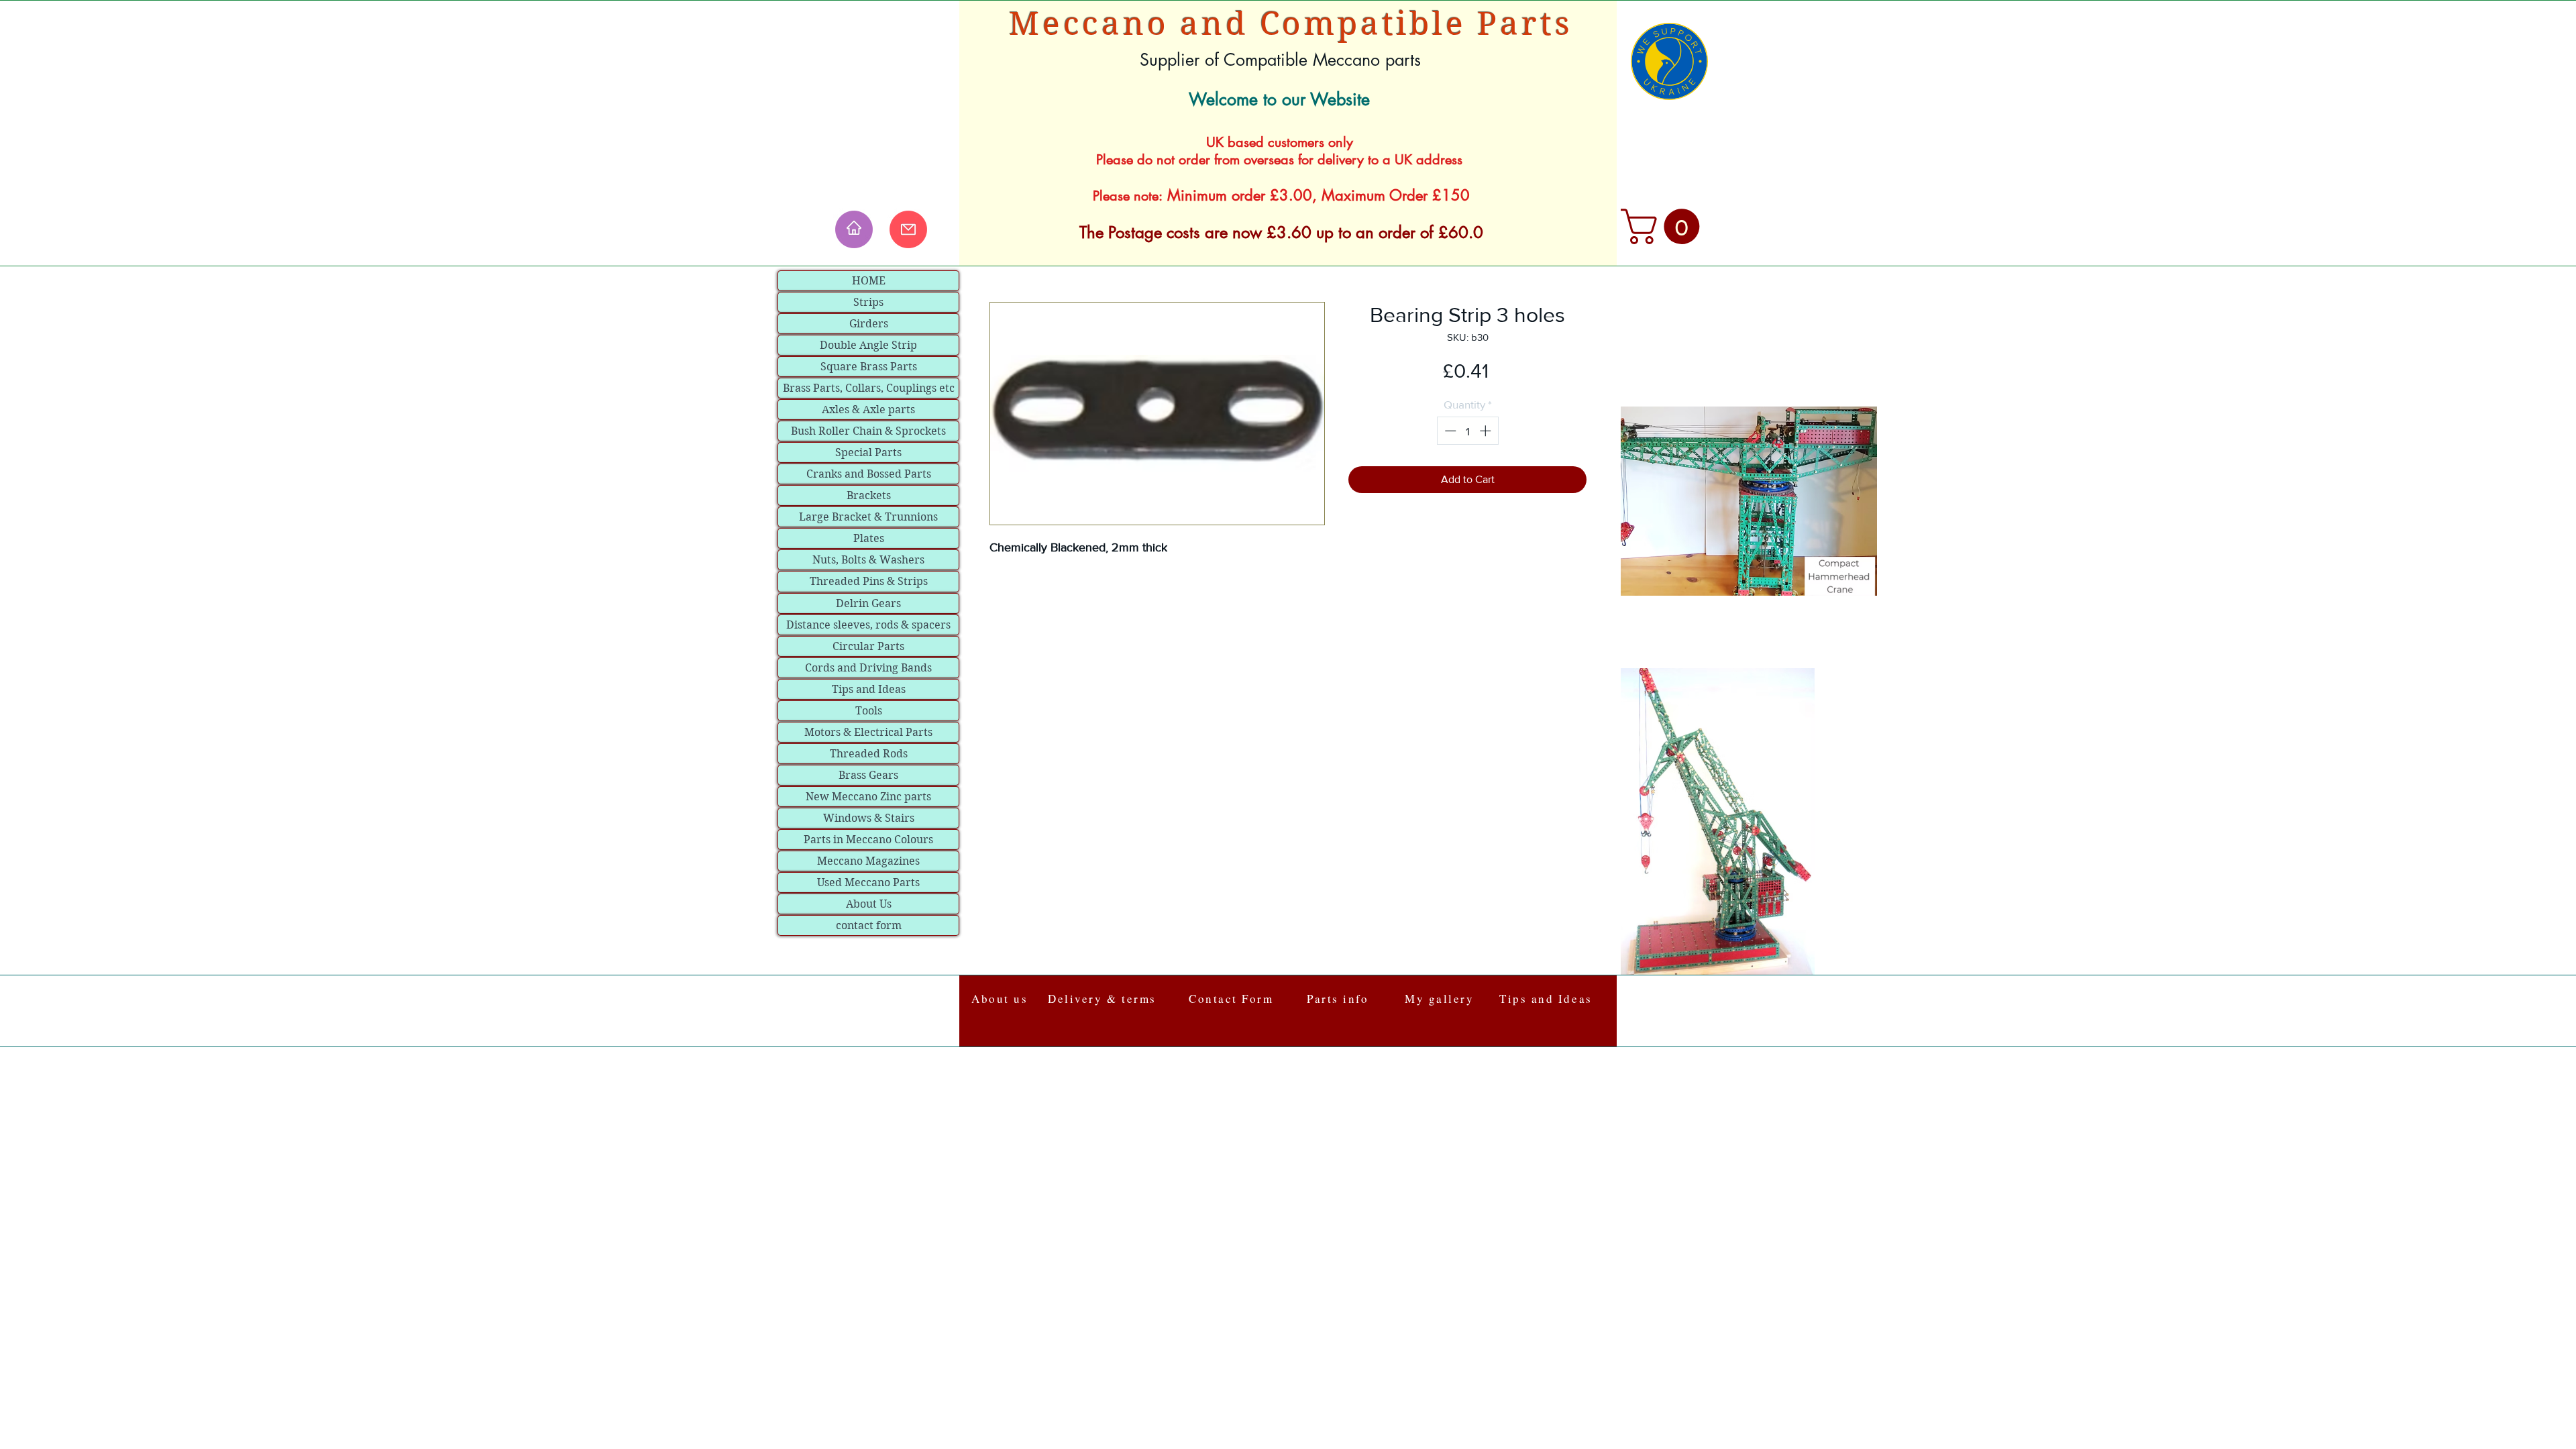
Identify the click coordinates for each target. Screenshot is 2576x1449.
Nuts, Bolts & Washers (868, 560)
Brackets (869, 495)
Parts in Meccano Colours (868, 840)
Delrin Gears (868, 603)
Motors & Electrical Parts (868, 732)
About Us (869, 904)
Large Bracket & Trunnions (868, 517)
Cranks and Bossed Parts (869, 474)
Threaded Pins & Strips (869, 581)
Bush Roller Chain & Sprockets (868, 431)
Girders (869, 324)
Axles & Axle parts (868, 410)
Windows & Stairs (869, 818)
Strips (868, 302)
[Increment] (1487, 431)
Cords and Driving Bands (868, 668)
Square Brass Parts (869, 367)
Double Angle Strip (868, 345)
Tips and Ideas (869, 689)
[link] (1664, 226)
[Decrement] (1449, 431)
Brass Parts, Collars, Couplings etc (869, 388)
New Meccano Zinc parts (868, 797)
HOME (869, 281)
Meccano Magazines (868, 861)
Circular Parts (868, 646)
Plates (869, 538)
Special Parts (868, 452)
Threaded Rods (869, 754)
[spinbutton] (1467, 431)
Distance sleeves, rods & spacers (868, 625)
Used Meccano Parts (868, 882)
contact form (869, 925)
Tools (869, 711)
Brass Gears (868, 775)
